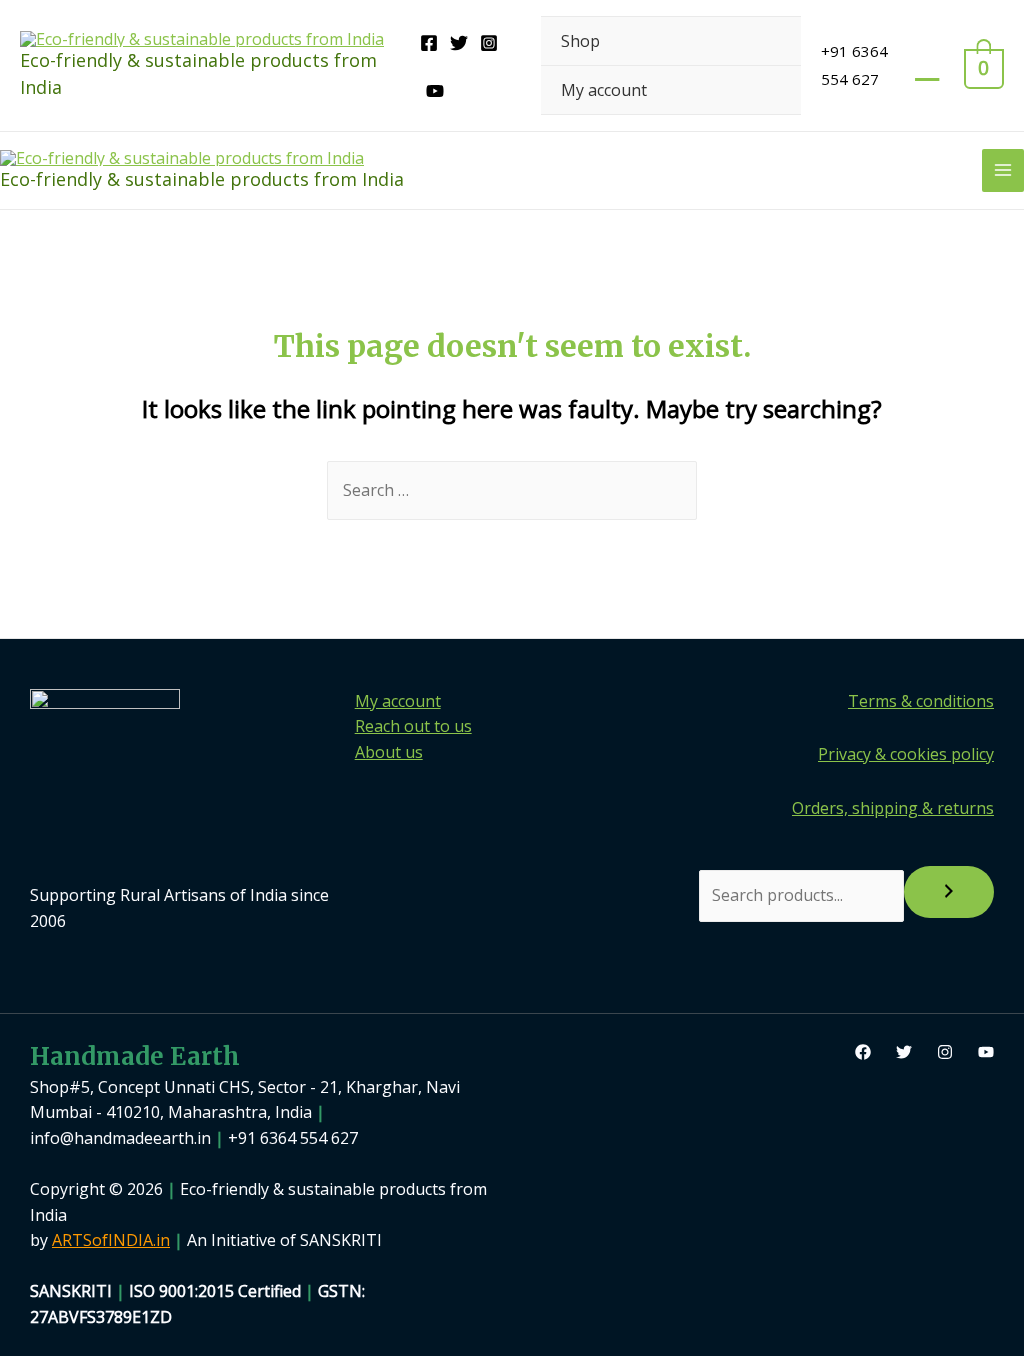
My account (604, 90)
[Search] (949, 892)
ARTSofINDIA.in (111, 1240)
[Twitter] (459, 43)
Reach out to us (413, 726)
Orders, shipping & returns (893, 808)
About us (389, 752)
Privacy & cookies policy (906, 754)
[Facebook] (429, 43)
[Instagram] (489, 43)
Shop (580, 41)
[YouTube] (435, 91)
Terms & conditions (921, 701)
